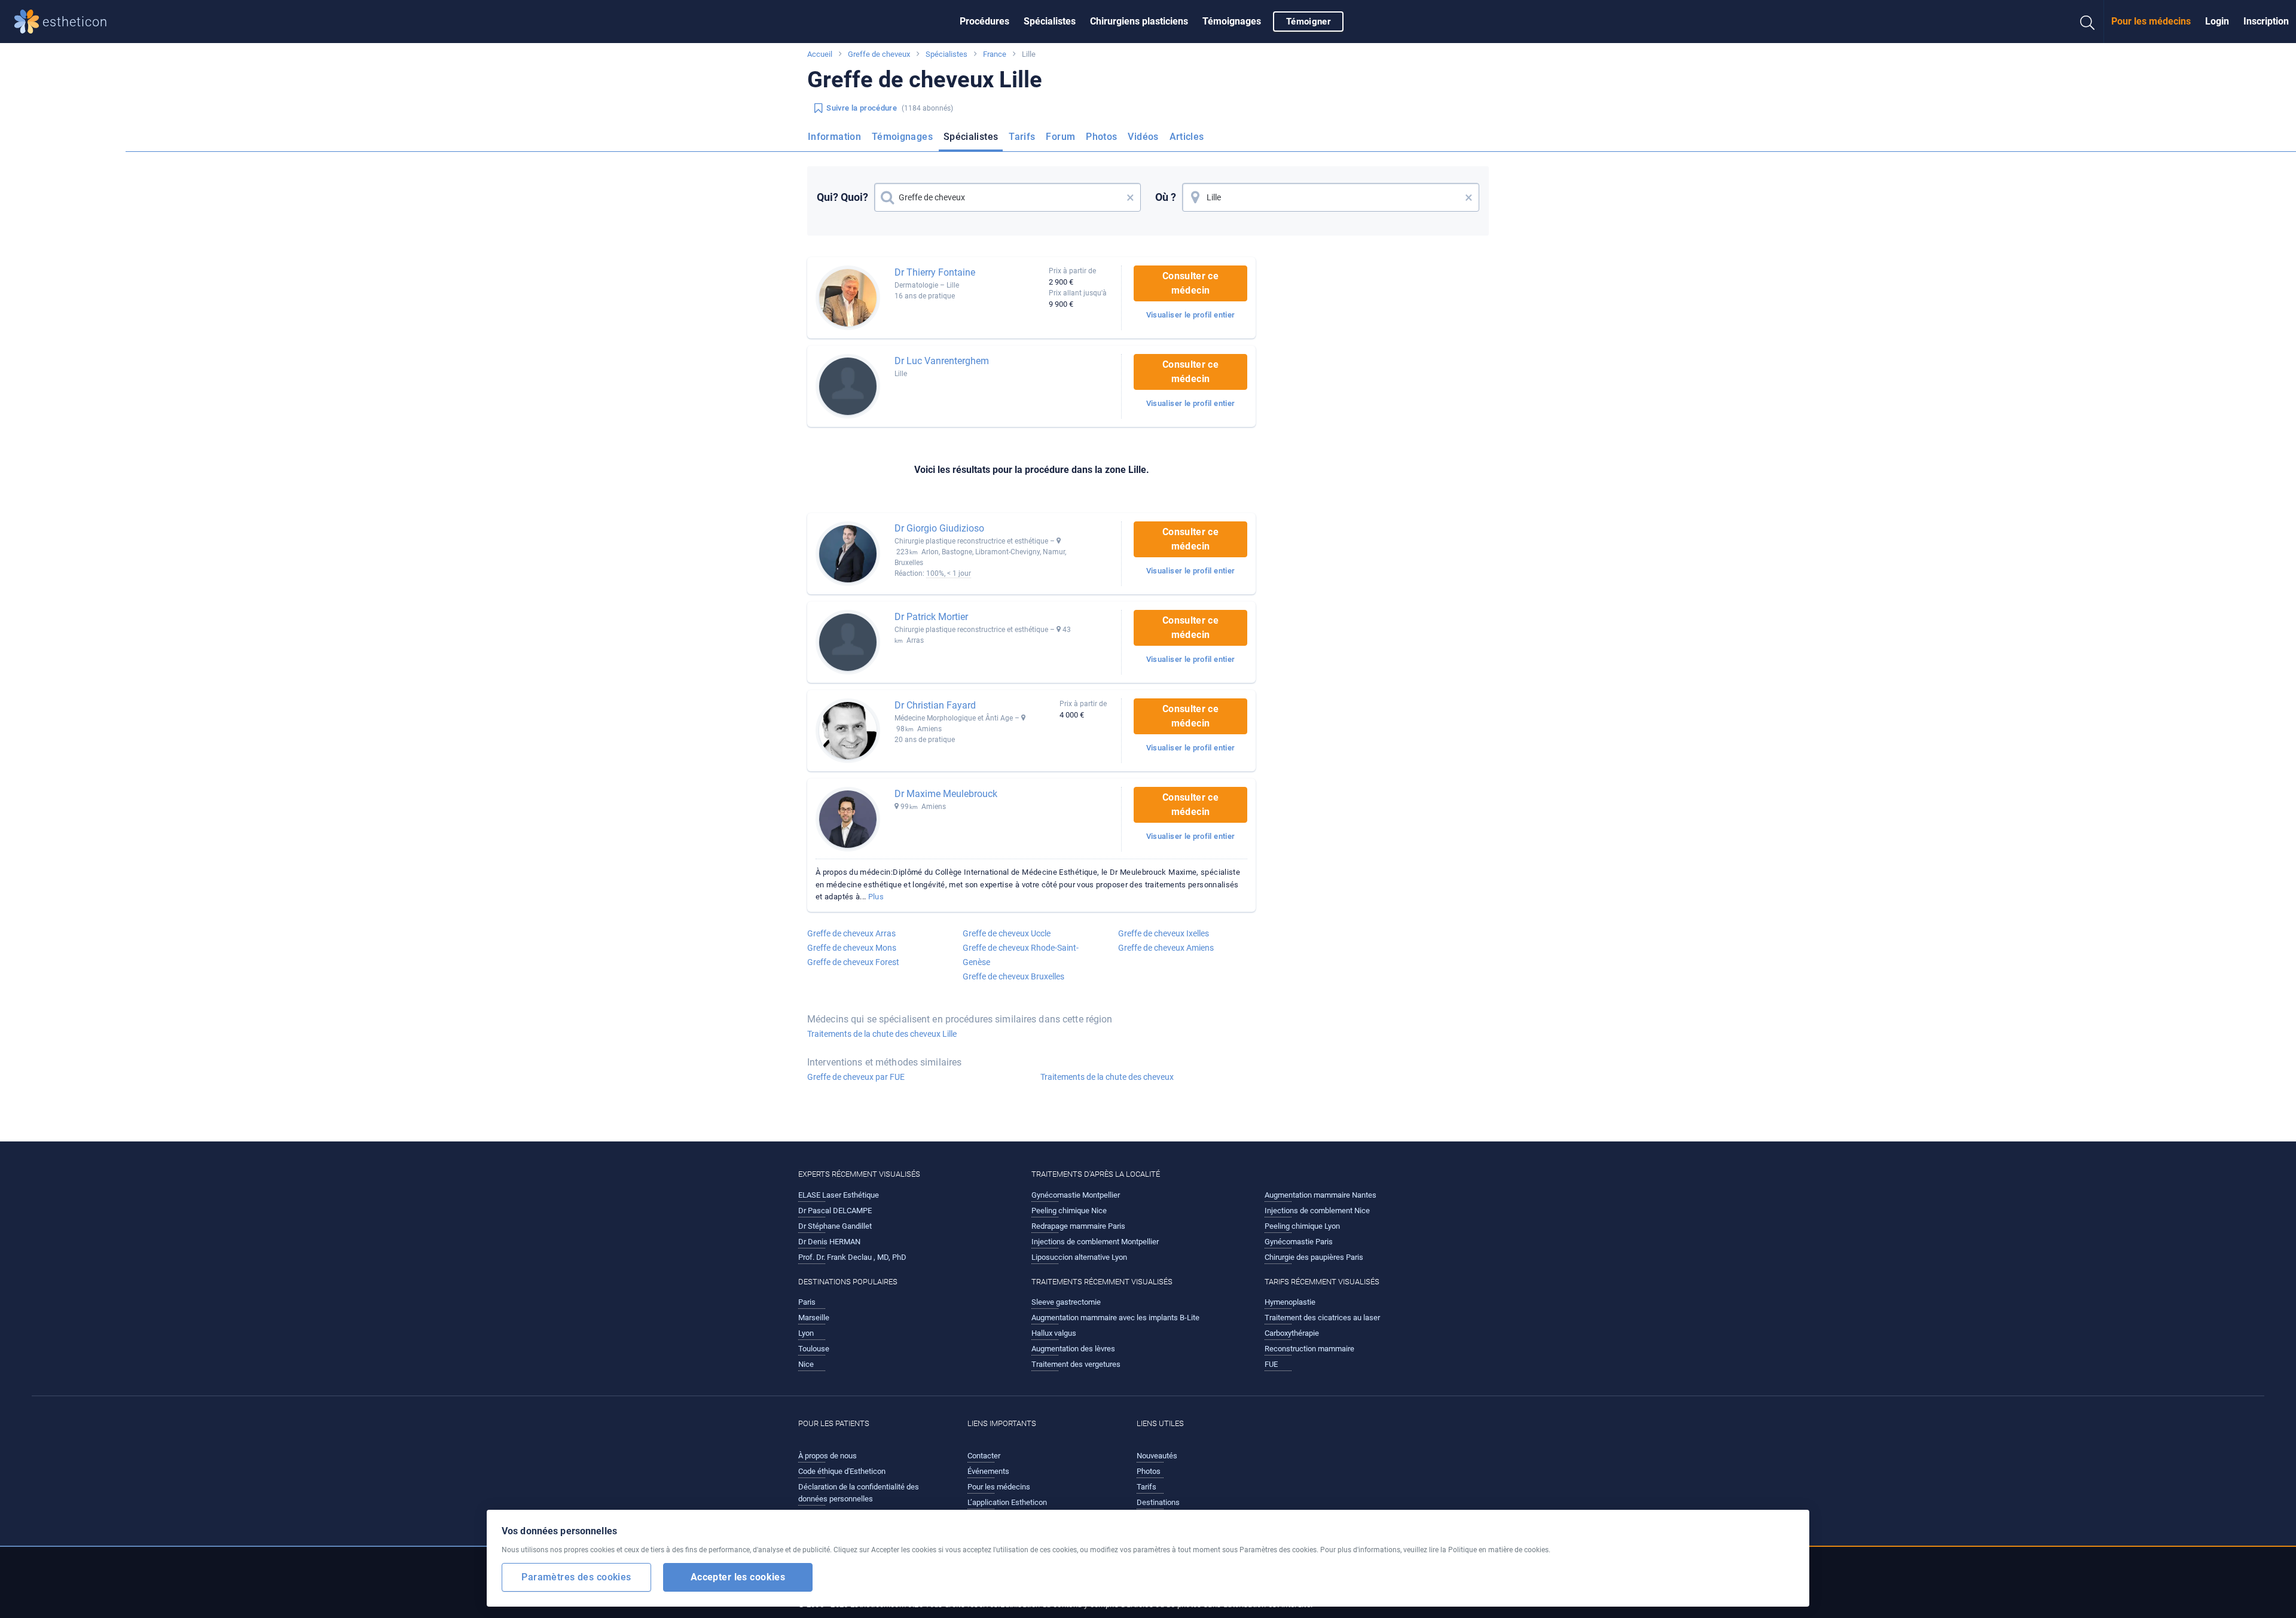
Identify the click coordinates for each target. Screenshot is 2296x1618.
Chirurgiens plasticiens (1139, 21)
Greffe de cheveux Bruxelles (1013, 976)
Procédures (984, 21)
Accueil (820, 54)
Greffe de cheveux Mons (852, 948)
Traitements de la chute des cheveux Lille (882, 1034)
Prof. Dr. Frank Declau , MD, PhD (852, 1257)
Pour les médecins (2151, 21)
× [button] (1130, 197)
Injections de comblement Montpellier (1095, 1242)
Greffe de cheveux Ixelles (1164, 933)
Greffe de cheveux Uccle (1007, 933)
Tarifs (1022, 137)
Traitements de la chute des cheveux (1107, 1077)
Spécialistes (1050, 21)
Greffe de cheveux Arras (851, 933)
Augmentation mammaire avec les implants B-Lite (1115, 1318)
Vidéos (1143, 137)
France (995, 54)
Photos (1101, 137)
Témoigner (1308, 22)
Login (2217, 21)
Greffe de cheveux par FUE (856, 1077)
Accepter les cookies (738, 1576)
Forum (1060, 137)
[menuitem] (984, 22)
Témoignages (1232, 21)
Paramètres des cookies (576, 1576)
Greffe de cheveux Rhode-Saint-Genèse (1021, 955)
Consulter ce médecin (1190, 283)
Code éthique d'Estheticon (842, 1471)
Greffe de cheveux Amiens (1166, 948)
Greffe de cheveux (879, 54)
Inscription (2266, 21)
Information (834, 137)
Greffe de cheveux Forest (853, 962)
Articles (1187, 137)
